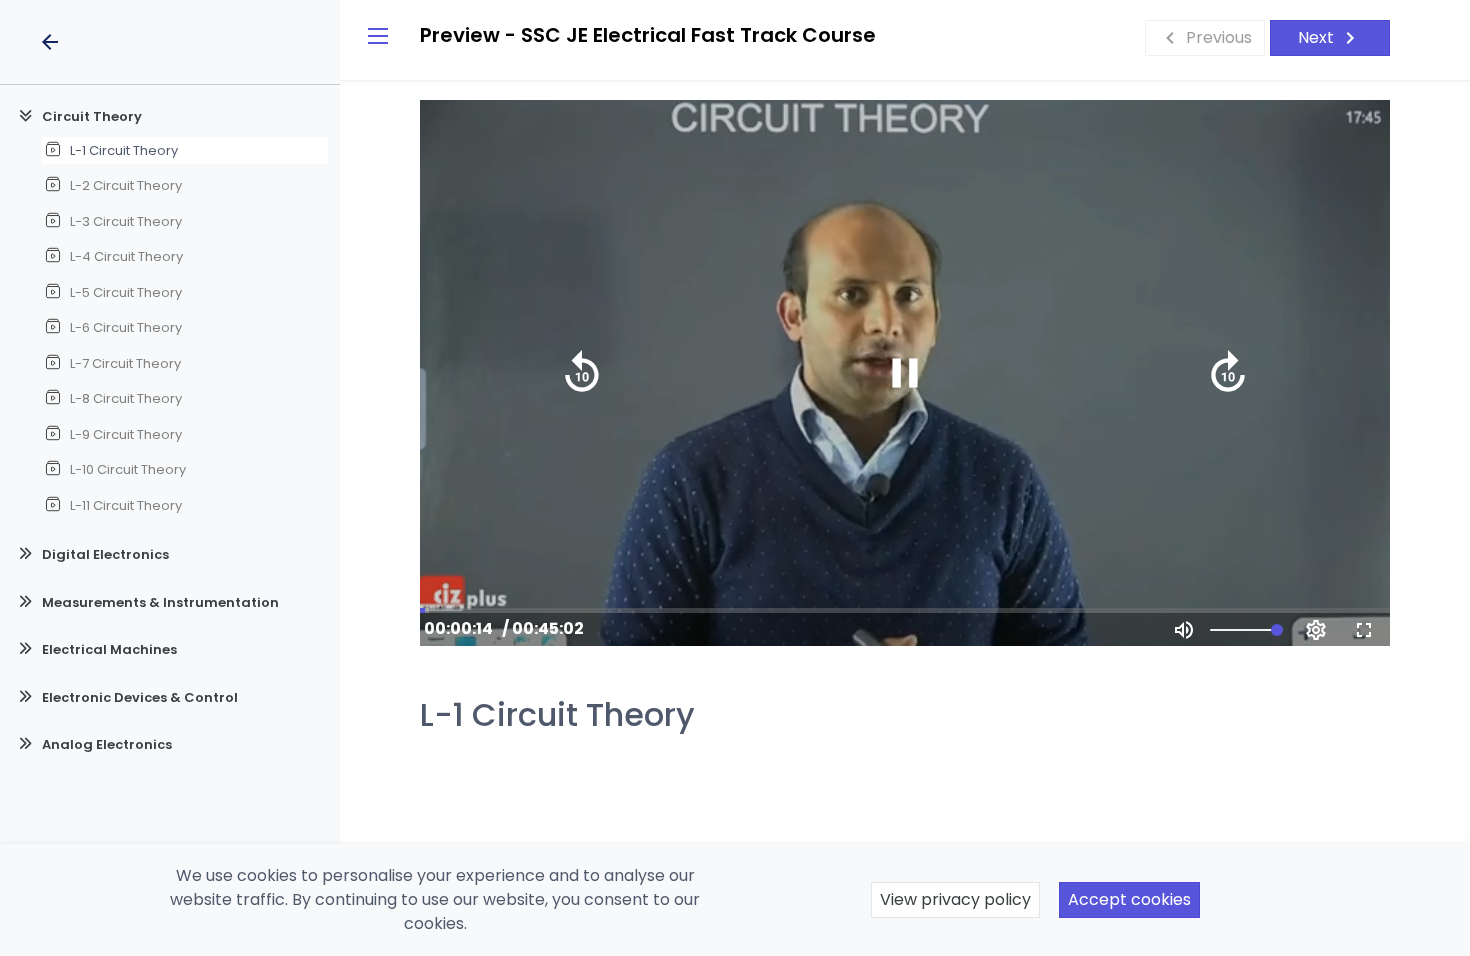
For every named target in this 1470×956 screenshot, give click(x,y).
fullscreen (1364, 630)
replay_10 (582, 373)
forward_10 (1228, 373)
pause (905, 373)
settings (1316, 630)
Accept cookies (1129, 899)
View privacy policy (955, 899)
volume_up (1184, 630)
